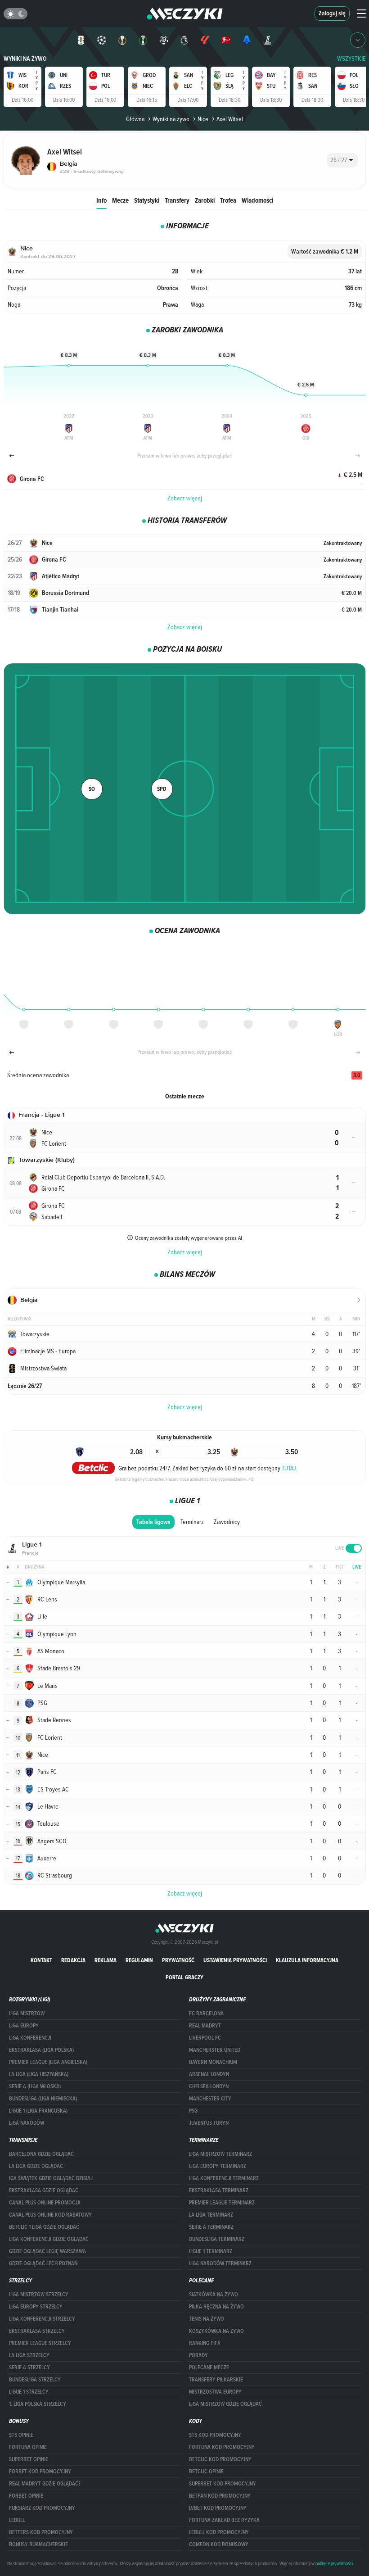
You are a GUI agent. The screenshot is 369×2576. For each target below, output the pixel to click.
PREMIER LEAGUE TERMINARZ (222, 2203)
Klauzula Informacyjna (307, 1960)
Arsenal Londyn (209, 2074)
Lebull (17, 2520)
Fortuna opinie (28, 2447)
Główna (135, 119)
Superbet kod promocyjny (223, 2484)
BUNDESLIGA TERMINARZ (217, 2239)
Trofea (228, 200)
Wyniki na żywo (25, 59)
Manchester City (210, 2099)
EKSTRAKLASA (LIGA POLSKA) (41, 2050)
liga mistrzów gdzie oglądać (225, 2404)
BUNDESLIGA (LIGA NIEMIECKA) (43, 2099)
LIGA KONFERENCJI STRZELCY (42, 2319)
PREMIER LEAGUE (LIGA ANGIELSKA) (48, 2062)
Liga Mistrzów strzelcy (39, 2295)
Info (101, 200)
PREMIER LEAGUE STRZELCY (40, 2343)
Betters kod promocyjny (41, 2532)
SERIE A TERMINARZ (211, 2227)
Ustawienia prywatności (235, 1960)
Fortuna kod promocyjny (222, 2447)
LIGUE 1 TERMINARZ (211, 2251)
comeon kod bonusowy (219, 2544)
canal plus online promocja (45, 2203)
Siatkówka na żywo (214, 2295)
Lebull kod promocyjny (219, 2532)
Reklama (106, 1960)
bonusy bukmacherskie (38, 2544)
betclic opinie (206, 2472)
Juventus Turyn (209, 2123)
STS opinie (21, 2435)
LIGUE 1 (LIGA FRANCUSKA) (38, 2111)
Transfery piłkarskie (216, 2380)
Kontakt (41, 1960)
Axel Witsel (230, 119)
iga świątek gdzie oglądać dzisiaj (51, 2178)
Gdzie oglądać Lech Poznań (43, 2263)
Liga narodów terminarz (220, 2263)
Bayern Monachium (213, 2062)
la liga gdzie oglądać (36, 2166)
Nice (203, 119)
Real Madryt (205, 2026)
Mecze (120, 200)
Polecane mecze (209, 2367)
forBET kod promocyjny (40, 2472)
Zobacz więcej (185, 498)
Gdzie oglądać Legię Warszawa (47, 2251)
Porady (198, 2355)
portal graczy (184, 1977)
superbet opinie (29, 2459)
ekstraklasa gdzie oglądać (44, 2191)
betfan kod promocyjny (220, 2496)
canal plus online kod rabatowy (50, 2215)
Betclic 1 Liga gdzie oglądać (44, 2227)
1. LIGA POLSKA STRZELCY (38, 2404)
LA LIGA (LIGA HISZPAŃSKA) (39, 2074)
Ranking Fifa (205, 2343)
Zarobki (205, 200)
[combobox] (342, 160)
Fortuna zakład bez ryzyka (224, 2520)
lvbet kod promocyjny (218, 2508)
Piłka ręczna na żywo (216, 2307)
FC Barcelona (206, 2014)
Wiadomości (257, 200)
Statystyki (147, 200)
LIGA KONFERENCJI (30, 2038)
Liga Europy (24, 2026)
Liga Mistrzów (27, 2014)
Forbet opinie (26, 2496)
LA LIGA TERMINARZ (211, 2215)
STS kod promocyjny (215, 2435)
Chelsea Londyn (209, 2086)
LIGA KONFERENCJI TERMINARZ (224, 2178)
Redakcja (73, 1960)
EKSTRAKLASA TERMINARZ (219, 2191)
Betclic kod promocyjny (220, 2459)
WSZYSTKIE (351, 59)
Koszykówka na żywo (216, 2331)
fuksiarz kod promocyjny (42, 2508)
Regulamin (139, 1960)
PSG (193, 2111)
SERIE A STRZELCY (29, 2367)
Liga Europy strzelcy (36, 2307)
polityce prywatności (334, 2563)
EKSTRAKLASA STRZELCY (37, 2331)
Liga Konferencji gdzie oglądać (49, 2239)
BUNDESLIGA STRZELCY (35, 2380)
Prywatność (178, 1960)
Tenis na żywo (207, 2319)
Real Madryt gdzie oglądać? (45, 2484)
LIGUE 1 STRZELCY (29, 2392)
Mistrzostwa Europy (215, 2392)
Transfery (177, 200)
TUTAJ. (290, 1468)
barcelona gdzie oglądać (41, 2154)
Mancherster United (215, 2050)
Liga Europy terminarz (218, 2166)
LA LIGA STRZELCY (29, 2355)
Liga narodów (27, 2123)
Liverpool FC (205, 2038)
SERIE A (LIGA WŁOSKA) (35, 2086)
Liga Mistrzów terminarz (220, 2154)
